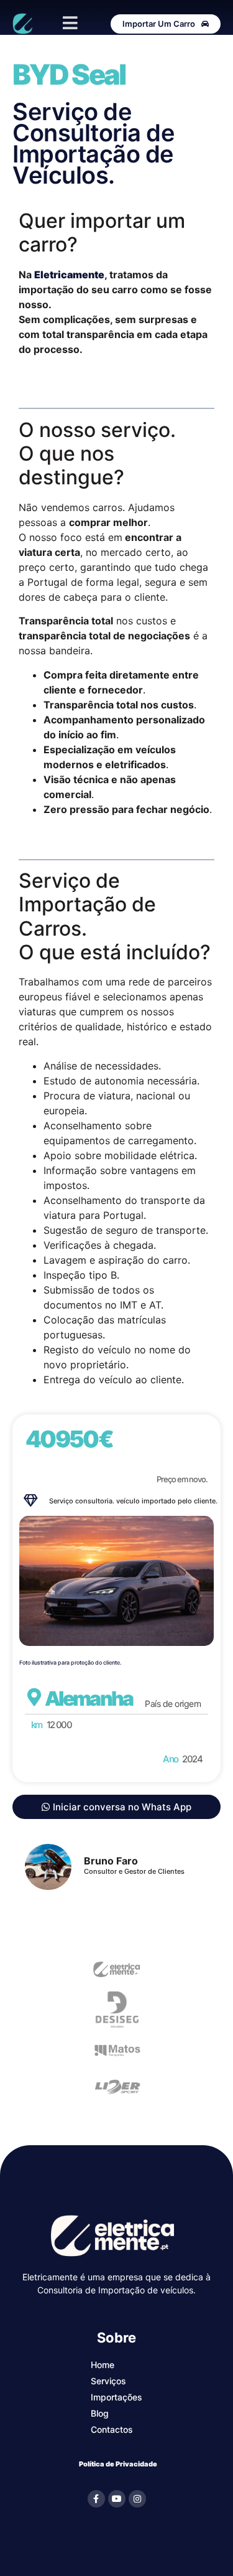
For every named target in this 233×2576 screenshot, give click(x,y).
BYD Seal (69, 74)
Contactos (112, 2429)
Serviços (108, 2381)
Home (103, 2365)
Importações (116, 2397)
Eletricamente (69, 275)
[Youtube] (117, 2499)
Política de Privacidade (118, 2464)
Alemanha (89, 1699)
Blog (100, 2413)
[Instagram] (137, 2499)
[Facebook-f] (96, 2499)
